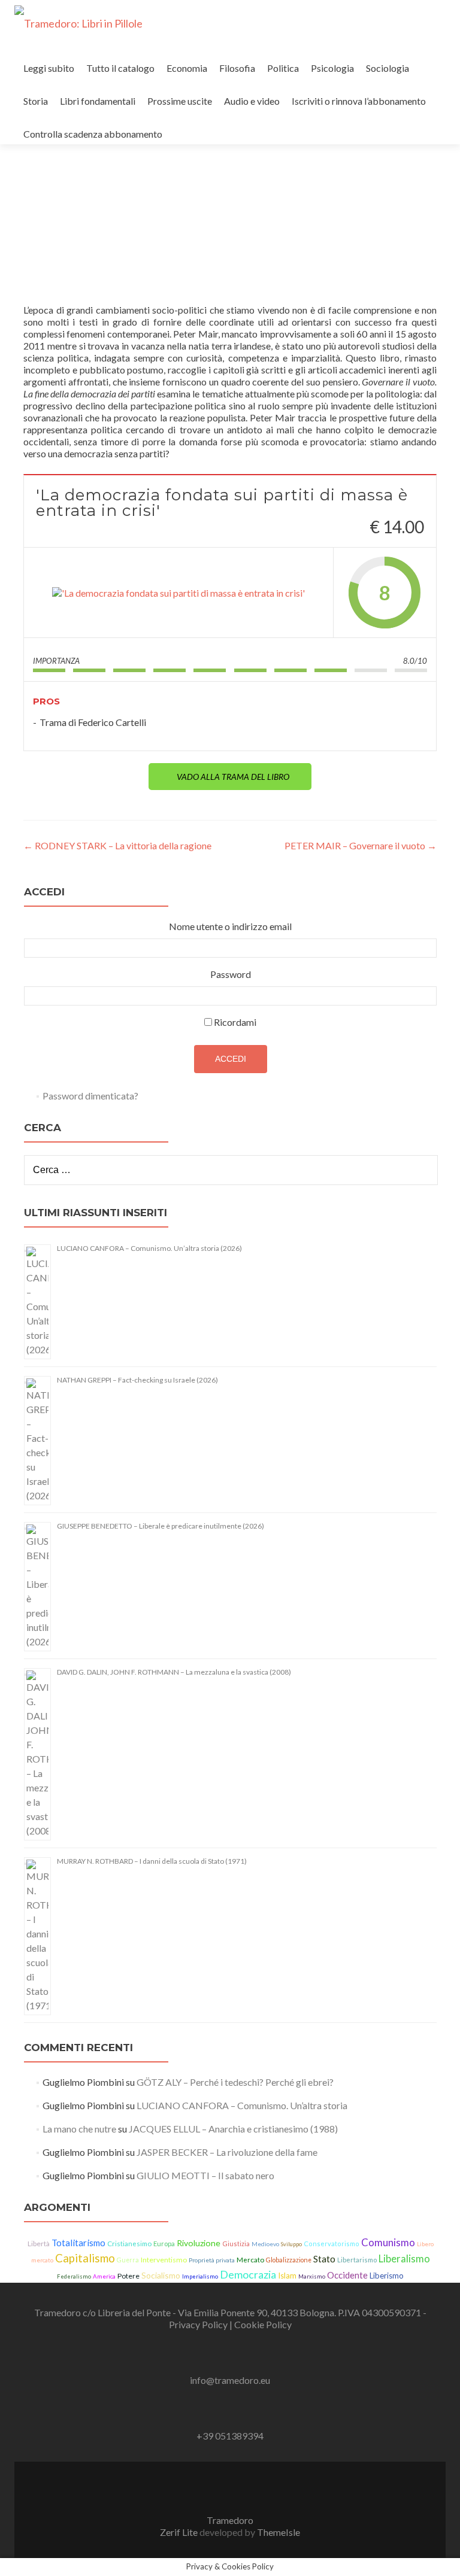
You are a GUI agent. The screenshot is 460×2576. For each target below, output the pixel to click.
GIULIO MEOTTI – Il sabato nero (205, 2175)
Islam (287, 2276)
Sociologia (388, 68)
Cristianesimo (129, 2244)
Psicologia (332, 68)
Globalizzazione (289, 2260)
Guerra (128, 2260)
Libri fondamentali (98, 101)
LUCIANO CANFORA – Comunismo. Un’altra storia (242, 2105)
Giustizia (236, 2244)
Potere (128, 2276)
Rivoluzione (199, 2243)
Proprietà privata (212, 2260)
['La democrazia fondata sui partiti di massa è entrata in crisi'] (178, 593)
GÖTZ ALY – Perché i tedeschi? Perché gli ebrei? (235, 2082)
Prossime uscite (180, 101)
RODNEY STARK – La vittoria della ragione (117, 845)
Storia (36, 101)
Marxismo (312, 2276)
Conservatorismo (332, 2244)
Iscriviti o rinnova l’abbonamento (359, 101)
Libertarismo (357, 2260)
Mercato (250, 2260)
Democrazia (248, 2274)
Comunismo (388, 2242)
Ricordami (235, 1022)
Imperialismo (200, 2276)
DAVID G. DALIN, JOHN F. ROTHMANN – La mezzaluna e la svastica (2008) (174, 1672)
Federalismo (74, 2276)
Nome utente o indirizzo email (230, 926)
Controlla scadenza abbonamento (93, 134)
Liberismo (387, 2276)
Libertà (39, 2244)
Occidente (347, 2275)
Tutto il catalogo (120, 68)
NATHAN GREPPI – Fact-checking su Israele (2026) (137, 1380)
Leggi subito (49, 68)
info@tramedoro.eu (230, 2380)
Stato (324, 2259)
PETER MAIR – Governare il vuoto (361, 845)
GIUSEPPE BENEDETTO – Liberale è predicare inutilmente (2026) (161, 1526)
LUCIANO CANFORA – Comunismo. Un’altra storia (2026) (149, 1248)
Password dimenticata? (90, 1096)
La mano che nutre (79, 2129)
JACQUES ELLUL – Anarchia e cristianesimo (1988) (233, 2129)
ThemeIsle (279, 2532)
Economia (187, 68)
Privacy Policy (199, 2324)
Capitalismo (85, 2258)
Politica (283, 68)
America (104, 2276)
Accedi (231, 1059)
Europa (164, 2244)
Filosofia (237, 68)
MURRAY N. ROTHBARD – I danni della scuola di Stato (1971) (152, 1861)
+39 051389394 (230, 2436)
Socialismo (161, 2275)
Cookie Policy (263, 2324)
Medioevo (265, 2244)
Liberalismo (404, 2259)
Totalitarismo (78, 2243)
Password (231, 974)
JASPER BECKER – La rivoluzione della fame (227, 2152)
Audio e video (252, 101)
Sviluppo (291, 2244)
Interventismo (164, 2260)
